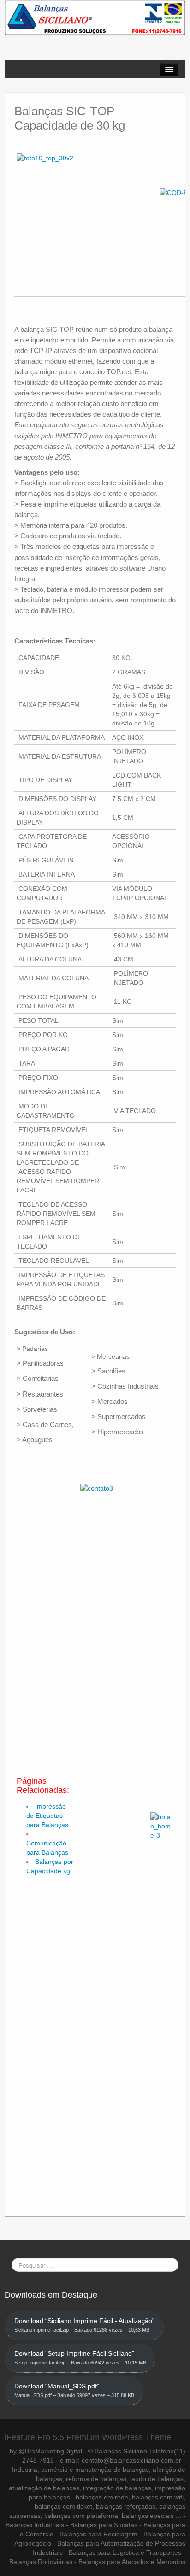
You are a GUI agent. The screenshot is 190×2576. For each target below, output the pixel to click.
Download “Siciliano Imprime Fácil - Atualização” (84, 2325)
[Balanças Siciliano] (95, 18)
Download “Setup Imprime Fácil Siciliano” (80, 2358)
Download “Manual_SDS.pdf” (74, 2390)
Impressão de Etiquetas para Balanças (47, 1816)
